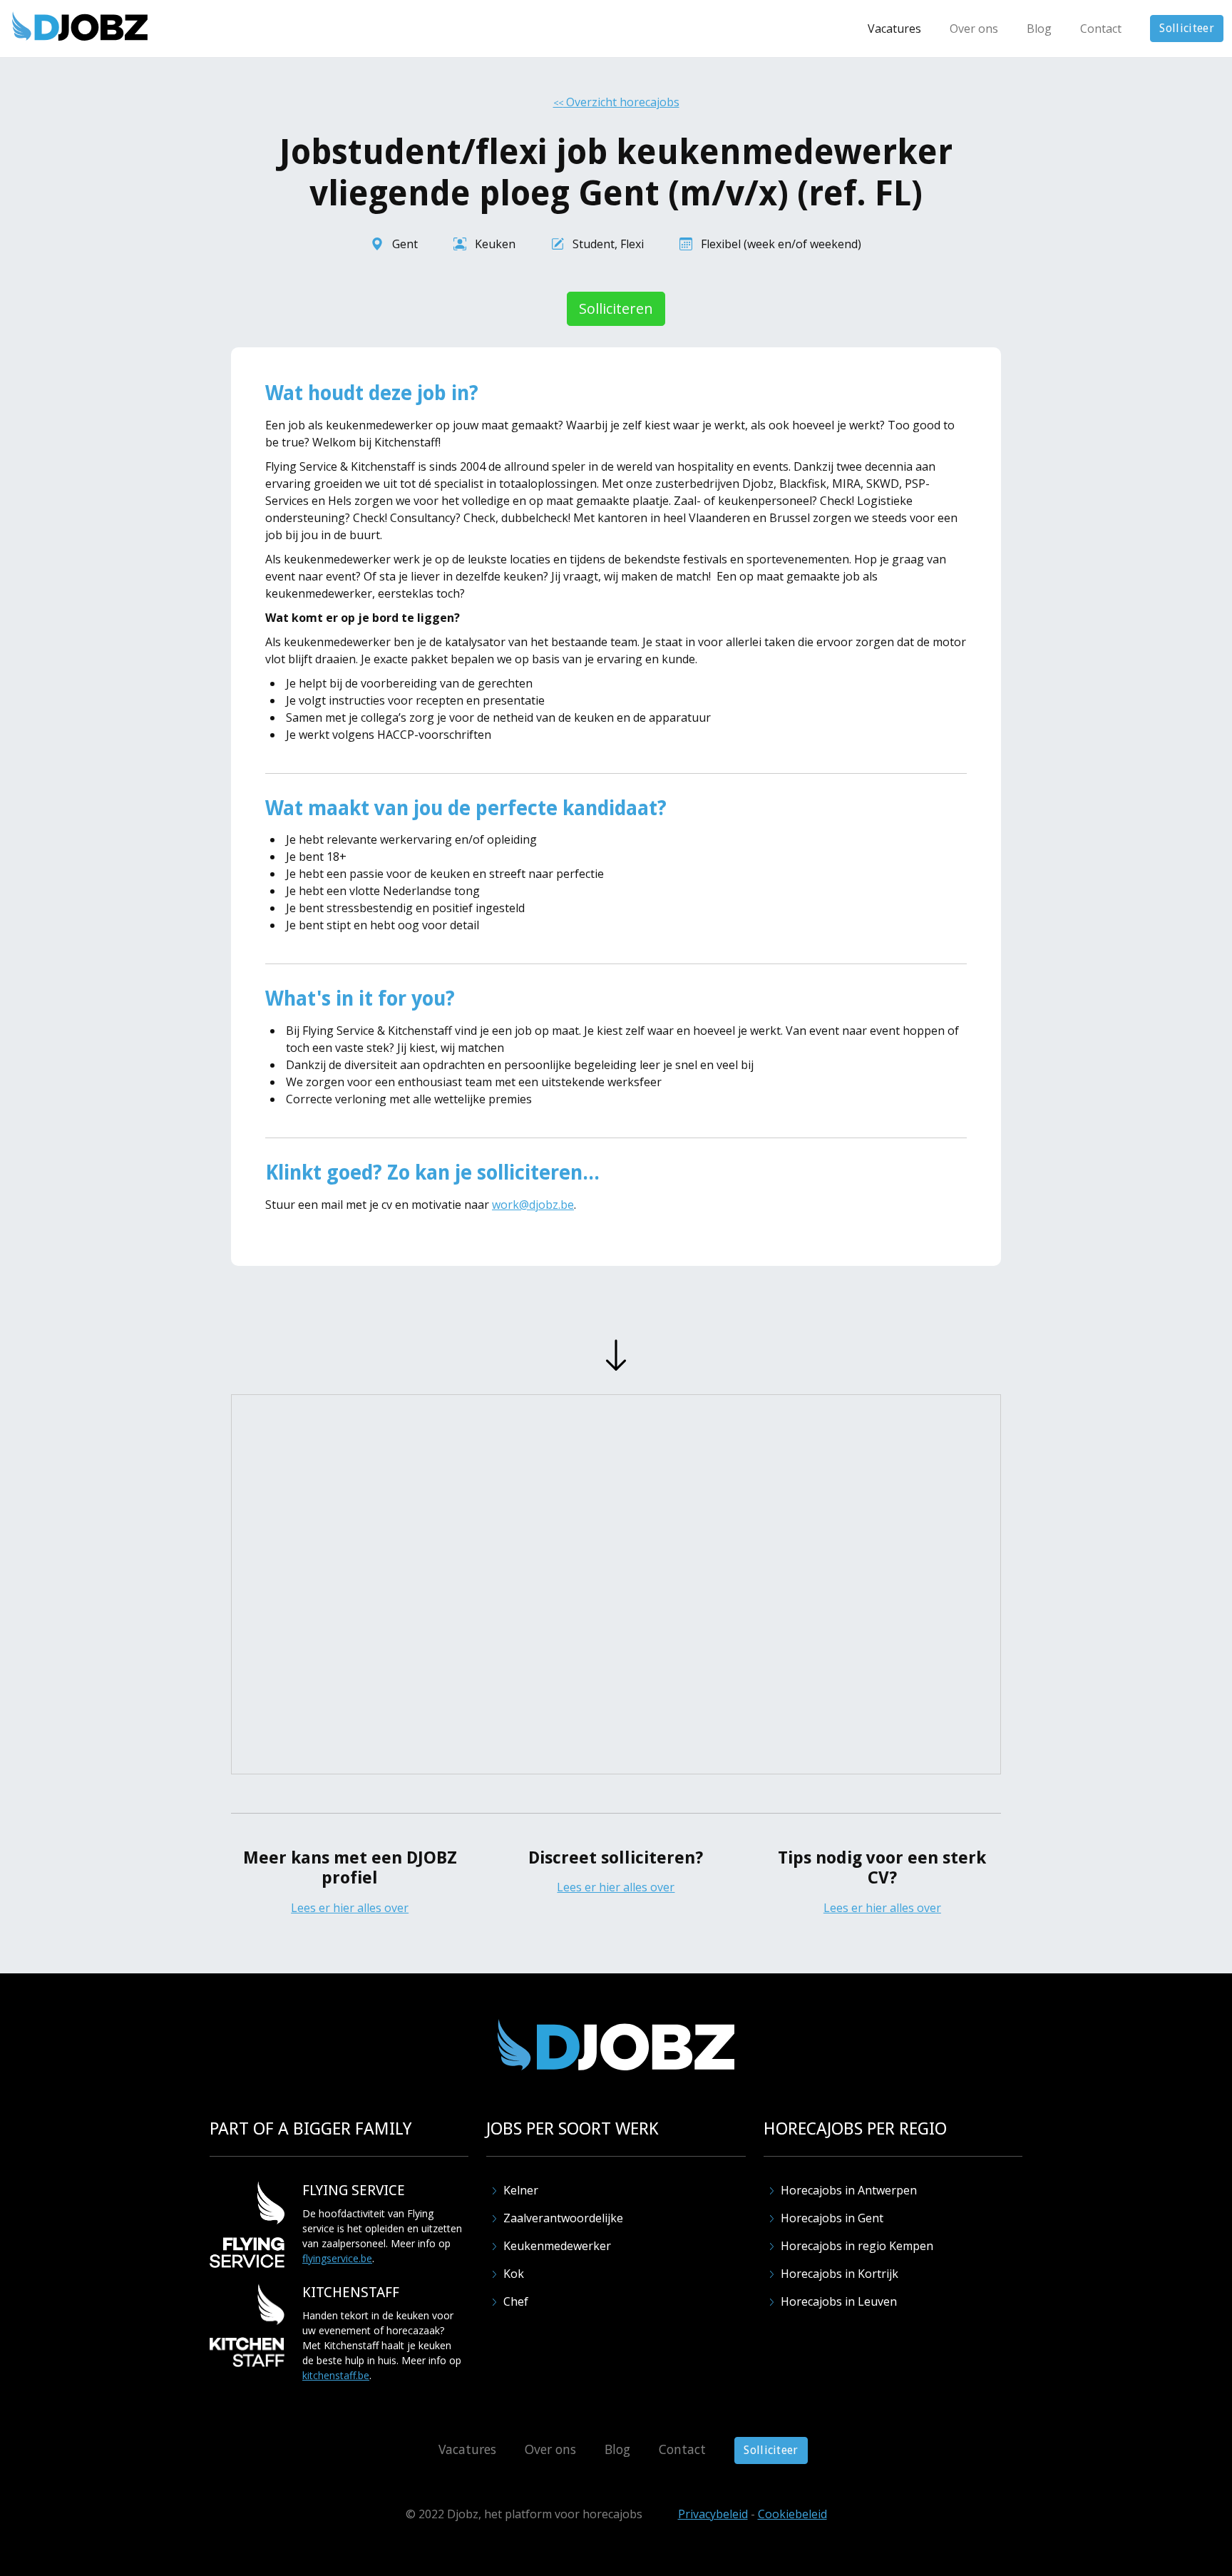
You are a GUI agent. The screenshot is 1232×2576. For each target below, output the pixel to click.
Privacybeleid (713, 2514)
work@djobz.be (533, 1205)
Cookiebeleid (792, 2514)
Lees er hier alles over (350, 1908)
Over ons (974, 29)
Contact (1101, 29)
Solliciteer (1187, 28)
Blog (1039, 29)
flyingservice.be (337, 2258)
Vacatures (894, 29)
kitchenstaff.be (336, 2375)
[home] (80, 26)
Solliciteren (616, 308)
